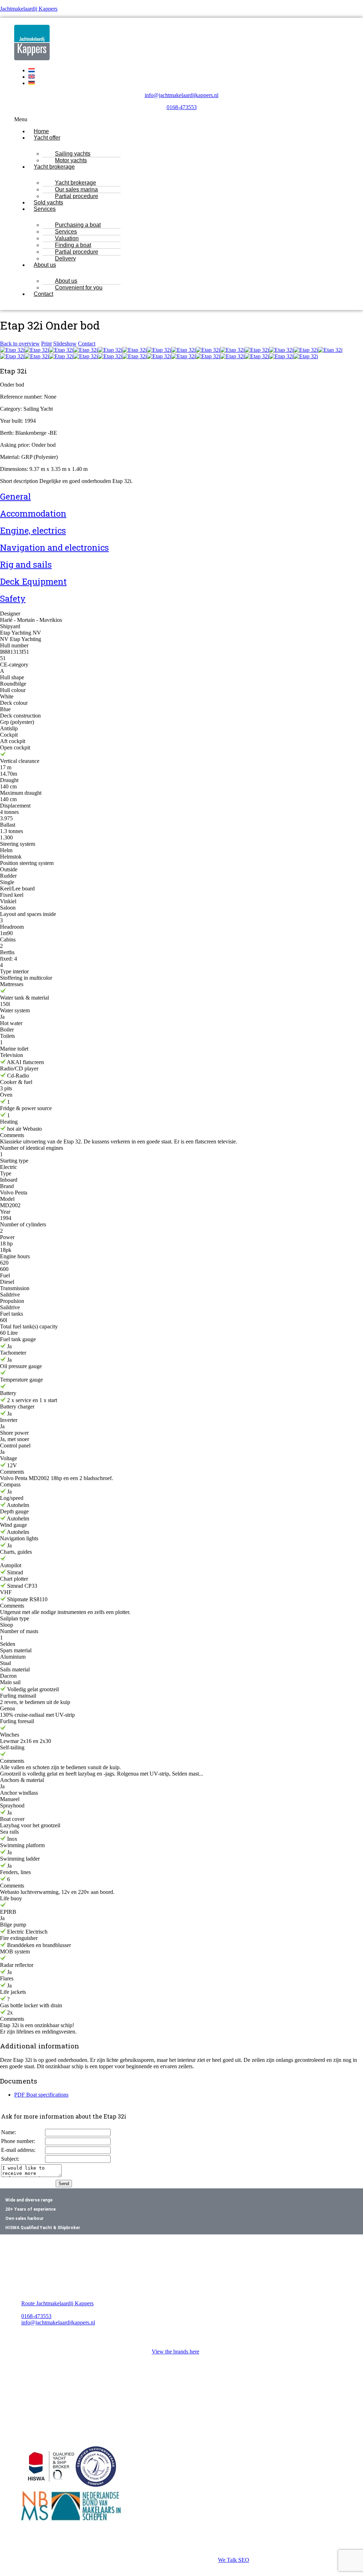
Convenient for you (79, 288)
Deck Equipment (33, 581)
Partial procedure (77, 196)
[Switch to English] (32, 77)
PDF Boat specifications (41, 2095)
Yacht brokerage (54, 167)
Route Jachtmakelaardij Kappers (57, 2303)
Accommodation (33, 513)
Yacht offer (47, 138)
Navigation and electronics (54, 547)
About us (45, 265)
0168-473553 (182, 107)
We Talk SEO (234, 2560)
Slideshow (65, 344)
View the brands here (175, 2352)
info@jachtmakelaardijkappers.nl (181, 95)
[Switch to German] (32, 83)
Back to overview (20, 344)
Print (46, 344)
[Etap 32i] (12, 350)
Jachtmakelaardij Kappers (29, 9)
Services (45, 209)
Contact (43, 294)
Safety (13, 598)
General (15, 496)
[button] (181, 119)
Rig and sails (26, 564)
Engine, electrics (33, 530)
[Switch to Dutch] (32, 70)
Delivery (65, 258)
